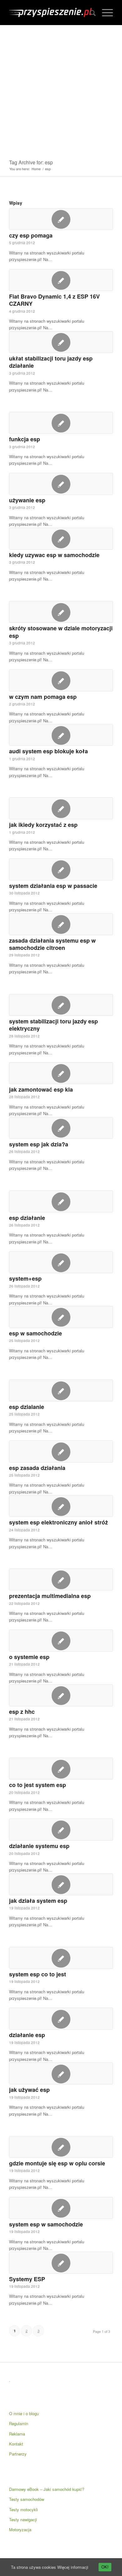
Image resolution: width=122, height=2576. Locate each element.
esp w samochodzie (36, 1333)
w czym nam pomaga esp (43, 697)
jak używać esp (29, 2090)
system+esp (25, 1278)
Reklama (17, 2434)
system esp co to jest (38, 1974)
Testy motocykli (23, 2509)
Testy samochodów (27, 2499)
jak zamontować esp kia (41, 1089)
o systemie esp (29, 1657)
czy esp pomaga (31, 235)
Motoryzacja (20, 2530)
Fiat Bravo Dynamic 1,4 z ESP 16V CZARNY (54, 300)
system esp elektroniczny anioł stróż (58, 1522)
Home (36, 169)
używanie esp (27, 500)
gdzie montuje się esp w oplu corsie (57, 2163)
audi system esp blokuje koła (48, 751)
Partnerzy (18, 2454)
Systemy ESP (27, 2279)
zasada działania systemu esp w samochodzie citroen (52, 944)
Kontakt (16, 2444)
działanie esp (27, 2035)
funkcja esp (25, 439)
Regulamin (19, 2423)
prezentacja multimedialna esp (50, 1596)
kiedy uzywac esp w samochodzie (54, 555)
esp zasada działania (37, 1468)
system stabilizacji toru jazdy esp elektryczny (53, 1025)
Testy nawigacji (23, 2520)
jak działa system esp (38, 1901)
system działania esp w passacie (53, 886)
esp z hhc (22, 1712)
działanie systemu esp (39, 1846)
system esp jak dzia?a (39, 1144)
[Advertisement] (61, 90)
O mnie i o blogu (24, 2413)
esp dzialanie (27, 1407)
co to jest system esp (38, 1785)
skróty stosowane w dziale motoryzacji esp (61, 632)
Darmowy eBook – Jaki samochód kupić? (47, 2489)
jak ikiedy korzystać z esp (43, 825)
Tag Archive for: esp (31, 162)
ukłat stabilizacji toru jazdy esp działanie (51, 362)
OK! (105, 2567)
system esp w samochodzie (46, 2224)
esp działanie (27, 1218)
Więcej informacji (73, 2567)
